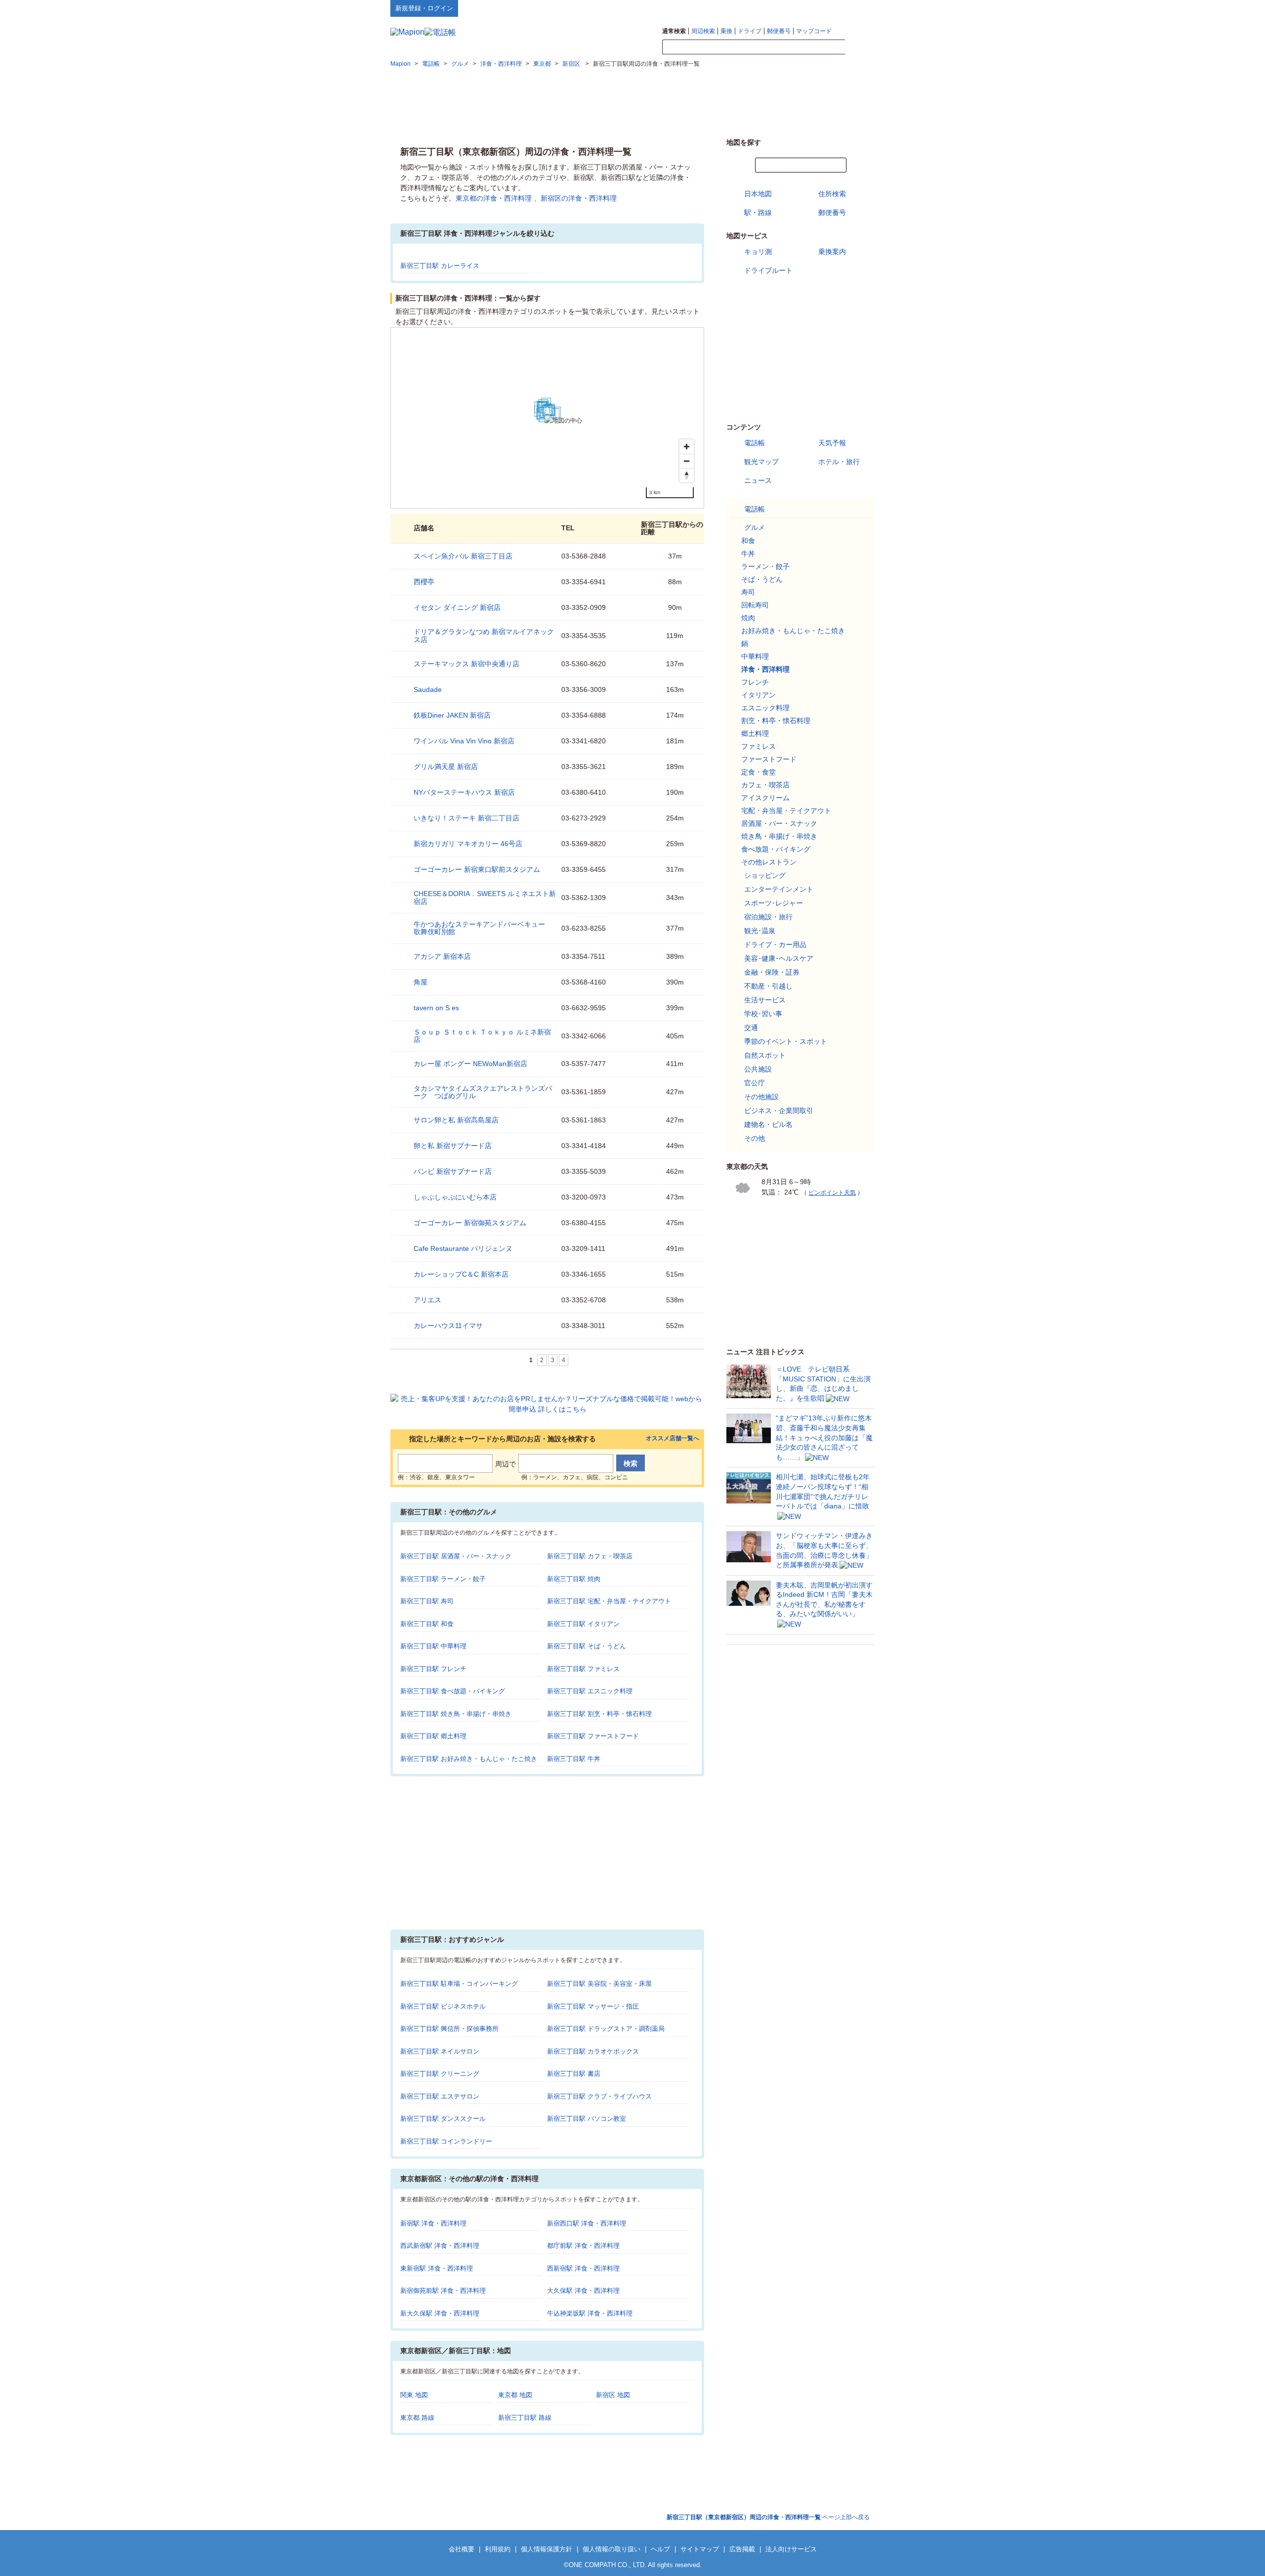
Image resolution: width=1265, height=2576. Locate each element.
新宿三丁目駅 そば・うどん (587, 1646)
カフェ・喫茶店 (765, 785)
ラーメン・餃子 (765, 566)
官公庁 (755, 1083)
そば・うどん (762, 579)
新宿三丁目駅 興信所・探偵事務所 (449, 2029)
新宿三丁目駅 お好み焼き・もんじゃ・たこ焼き (469, 1759)
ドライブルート (768, 270)
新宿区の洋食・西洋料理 (579, 198)
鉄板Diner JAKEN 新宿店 (452, 715)
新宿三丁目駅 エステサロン (440, 2096)
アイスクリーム (765, 798)
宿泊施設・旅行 (768, 917)
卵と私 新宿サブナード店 (453, 1146)
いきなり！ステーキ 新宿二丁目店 (466, 818)
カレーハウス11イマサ (448, 1326)
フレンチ (755, 682)
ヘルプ (827, 8)
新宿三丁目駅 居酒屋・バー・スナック (456, 1556)
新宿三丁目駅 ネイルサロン (440, 2051)
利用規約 (498, 2549)
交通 (751, 1028)
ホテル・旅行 (839, 462)
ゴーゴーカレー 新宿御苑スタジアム (470, 1223)
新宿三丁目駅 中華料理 (433, 1646)
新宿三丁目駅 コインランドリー (446, 2141)
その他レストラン (769, 862)
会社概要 (462, 2549)
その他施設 (761, 1097)
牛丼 (748, 554)
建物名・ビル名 (768, 1124)
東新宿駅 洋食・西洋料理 (437, 2268)
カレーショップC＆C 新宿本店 (461, 1274)
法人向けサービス (791, 2549)
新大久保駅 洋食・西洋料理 (440, 2313)
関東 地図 (414, 2395)
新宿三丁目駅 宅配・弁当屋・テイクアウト (609, 1601)
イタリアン (759, 695)
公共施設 (758, 1069)
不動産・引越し (768, 986)
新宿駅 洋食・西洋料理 (433, 2223)
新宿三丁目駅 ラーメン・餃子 (443, 1579)
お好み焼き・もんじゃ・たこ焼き (793, 631)
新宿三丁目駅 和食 (427, 1624)
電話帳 (755, 443)
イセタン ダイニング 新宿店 (457, 607)
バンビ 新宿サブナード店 (453, 1171)
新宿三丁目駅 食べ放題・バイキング (453, 1691)
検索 (860, 47)
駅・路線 (758, 213)
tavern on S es (436, 1008)
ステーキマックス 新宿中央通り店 (466, 664)
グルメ (755, 527)
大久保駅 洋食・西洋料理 (583, 2291)
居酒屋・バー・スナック (779, 823)
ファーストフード (769, 759)
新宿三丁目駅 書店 (574, 2074)
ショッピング (765, 875)
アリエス (427, 1300)
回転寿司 (755, 605)
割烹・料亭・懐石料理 (776, 721)
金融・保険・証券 (772, 972)
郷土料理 (755, 733)
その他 (755, 1138)
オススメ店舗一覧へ (673, 1438)
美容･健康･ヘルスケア (779, 958)
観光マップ (761, 462)
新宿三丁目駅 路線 (525, 2418)
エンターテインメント (779, 889)
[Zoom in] (687, 447)
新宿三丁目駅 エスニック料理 (590, 1691)
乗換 (726, 31)
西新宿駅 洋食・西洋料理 (583, 2268)
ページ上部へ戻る (768, 2517)
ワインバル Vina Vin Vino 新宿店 (464, 741)
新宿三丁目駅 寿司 (427, 1601)
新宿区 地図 (613, 2395)
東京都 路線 (417, 2418)
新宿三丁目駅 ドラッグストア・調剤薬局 (606, 2029)
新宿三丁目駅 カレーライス (440, 266)
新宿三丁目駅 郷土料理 (433, 1736)
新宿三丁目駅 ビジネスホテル (443, 2006)
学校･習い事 (763, 1014)
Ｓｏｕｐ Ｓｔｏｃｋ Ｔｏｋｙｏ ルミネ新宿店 (482, 1036)
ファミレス (759, 746)
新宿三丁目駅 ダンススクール (443, 2119)
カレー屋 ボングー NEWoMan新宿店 (470, 1064)
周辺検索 (703, 31)
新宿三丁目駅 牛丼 (574, 1759)
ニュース (758, 480)
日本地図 (758, 194)
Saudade (428, 689)
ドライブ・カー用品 (775, 945)
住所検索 (832, 194)
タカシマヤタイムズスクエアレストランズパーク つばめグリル (483, 1092)
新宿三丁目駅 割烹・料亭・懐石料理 (599, 1714)
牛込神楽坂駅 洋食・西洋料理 (590, 2313)
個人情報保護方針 (547, 2549)
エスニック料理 (765, 708)
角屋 (421, 982)
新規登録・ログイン (424, 8)
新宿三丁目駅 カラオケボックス (593, 2051)
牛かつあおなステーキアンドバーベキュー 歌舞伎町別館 (483, 928)
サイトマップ (858, 8)
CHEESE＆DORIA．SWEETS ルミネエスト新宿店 (485, 897)
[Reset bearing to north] (687, 475)
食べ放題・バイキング (776, 849)
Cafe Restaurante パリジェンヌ (463, 1248)
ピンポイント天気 (832, 1193)
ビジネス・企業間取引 (779, 1111)
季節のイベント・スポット (786, 1041)
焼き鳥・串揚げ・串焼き (779, 836)
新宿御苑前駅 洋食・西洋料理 (443, 2291)
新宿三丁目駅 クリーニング (440, 2074)
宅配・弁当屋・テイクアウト (786, 811)
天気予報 (832, 443)
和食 (748, 541)
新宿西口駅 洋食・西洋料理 (587, 2223)
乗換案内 (832, 252)
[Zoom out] (687, 461)
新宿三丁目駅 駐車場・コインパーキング (459, 1984)
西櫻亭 (424, 582)
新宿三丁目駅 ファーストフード (593, 1736)
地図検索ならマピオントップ (778, 8)
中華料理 (755, 656)
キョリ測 (758, 252)
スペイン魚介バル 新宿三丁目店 (463, 556)
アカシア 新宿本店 (442, 956)
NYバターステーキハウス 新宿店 (464, 792)
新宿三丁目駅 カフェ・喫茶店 (590, 1556)
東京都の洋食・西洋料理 (494, 198)
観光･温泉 (760, 931)
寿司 (748, 592)
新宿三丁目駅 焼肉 (574, 1579)
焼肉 (748, 618)
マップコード (814, 31)
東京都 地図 (515, 2395)
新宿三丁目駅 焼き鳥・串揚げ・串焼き (456, 1714)
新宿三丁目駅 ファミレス (583, 1669)
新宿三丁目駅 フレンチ (433, 1669)
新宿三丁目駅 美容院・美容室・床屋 (599, 1984)
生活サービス (765, 1000)
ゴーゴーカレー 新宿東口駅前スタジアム (477, 869)
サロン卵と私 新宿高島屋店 (456, 1120)
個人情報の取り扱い (611, 2549)
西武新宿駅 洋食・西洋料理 (440, 2246)
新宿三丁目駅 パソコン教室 (587, 2119)
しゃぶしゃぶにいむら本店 (455, 1197)
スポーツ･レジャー (774, 903)
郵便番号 (779, 31)
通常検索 (674, 31)
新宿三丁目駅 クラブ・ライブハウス (599, 2096)
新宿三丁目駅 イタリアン (583, 1624)
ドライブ (750, 31)
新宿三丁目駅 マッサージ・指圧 (593, 2006)
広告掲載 (742, 2549)
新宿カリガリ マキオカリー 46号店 (468, 844)
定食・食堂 (759, 772)
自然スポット (765, 1055)
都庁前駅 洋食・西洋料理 (583, 2246)
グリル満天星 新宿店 (446, 767)
